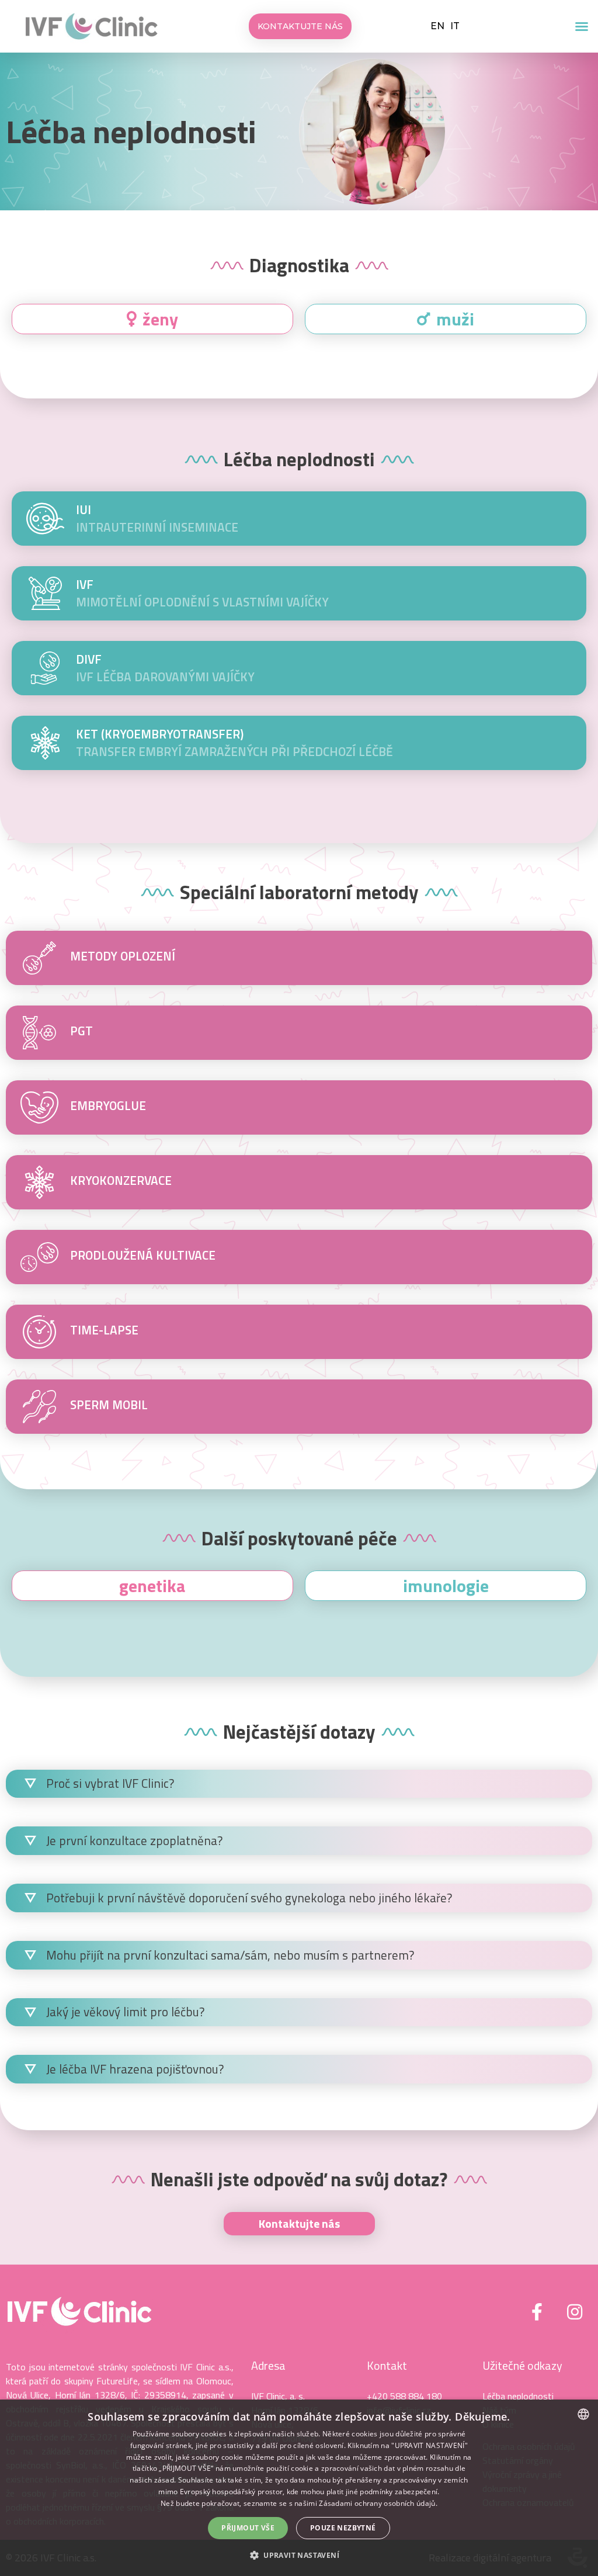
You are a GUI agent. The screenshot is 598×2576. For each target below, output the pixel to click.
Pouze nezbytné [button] (343, 2528)
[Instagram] (575, 2312)
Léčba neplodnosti (131, 131)
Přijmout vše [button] (248, 2528)
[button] (582, 26)
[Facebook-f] (537, 2312)
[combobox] (583, 2414)
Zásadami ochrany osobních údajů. (378, 2503)
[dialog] (299, 2488)
